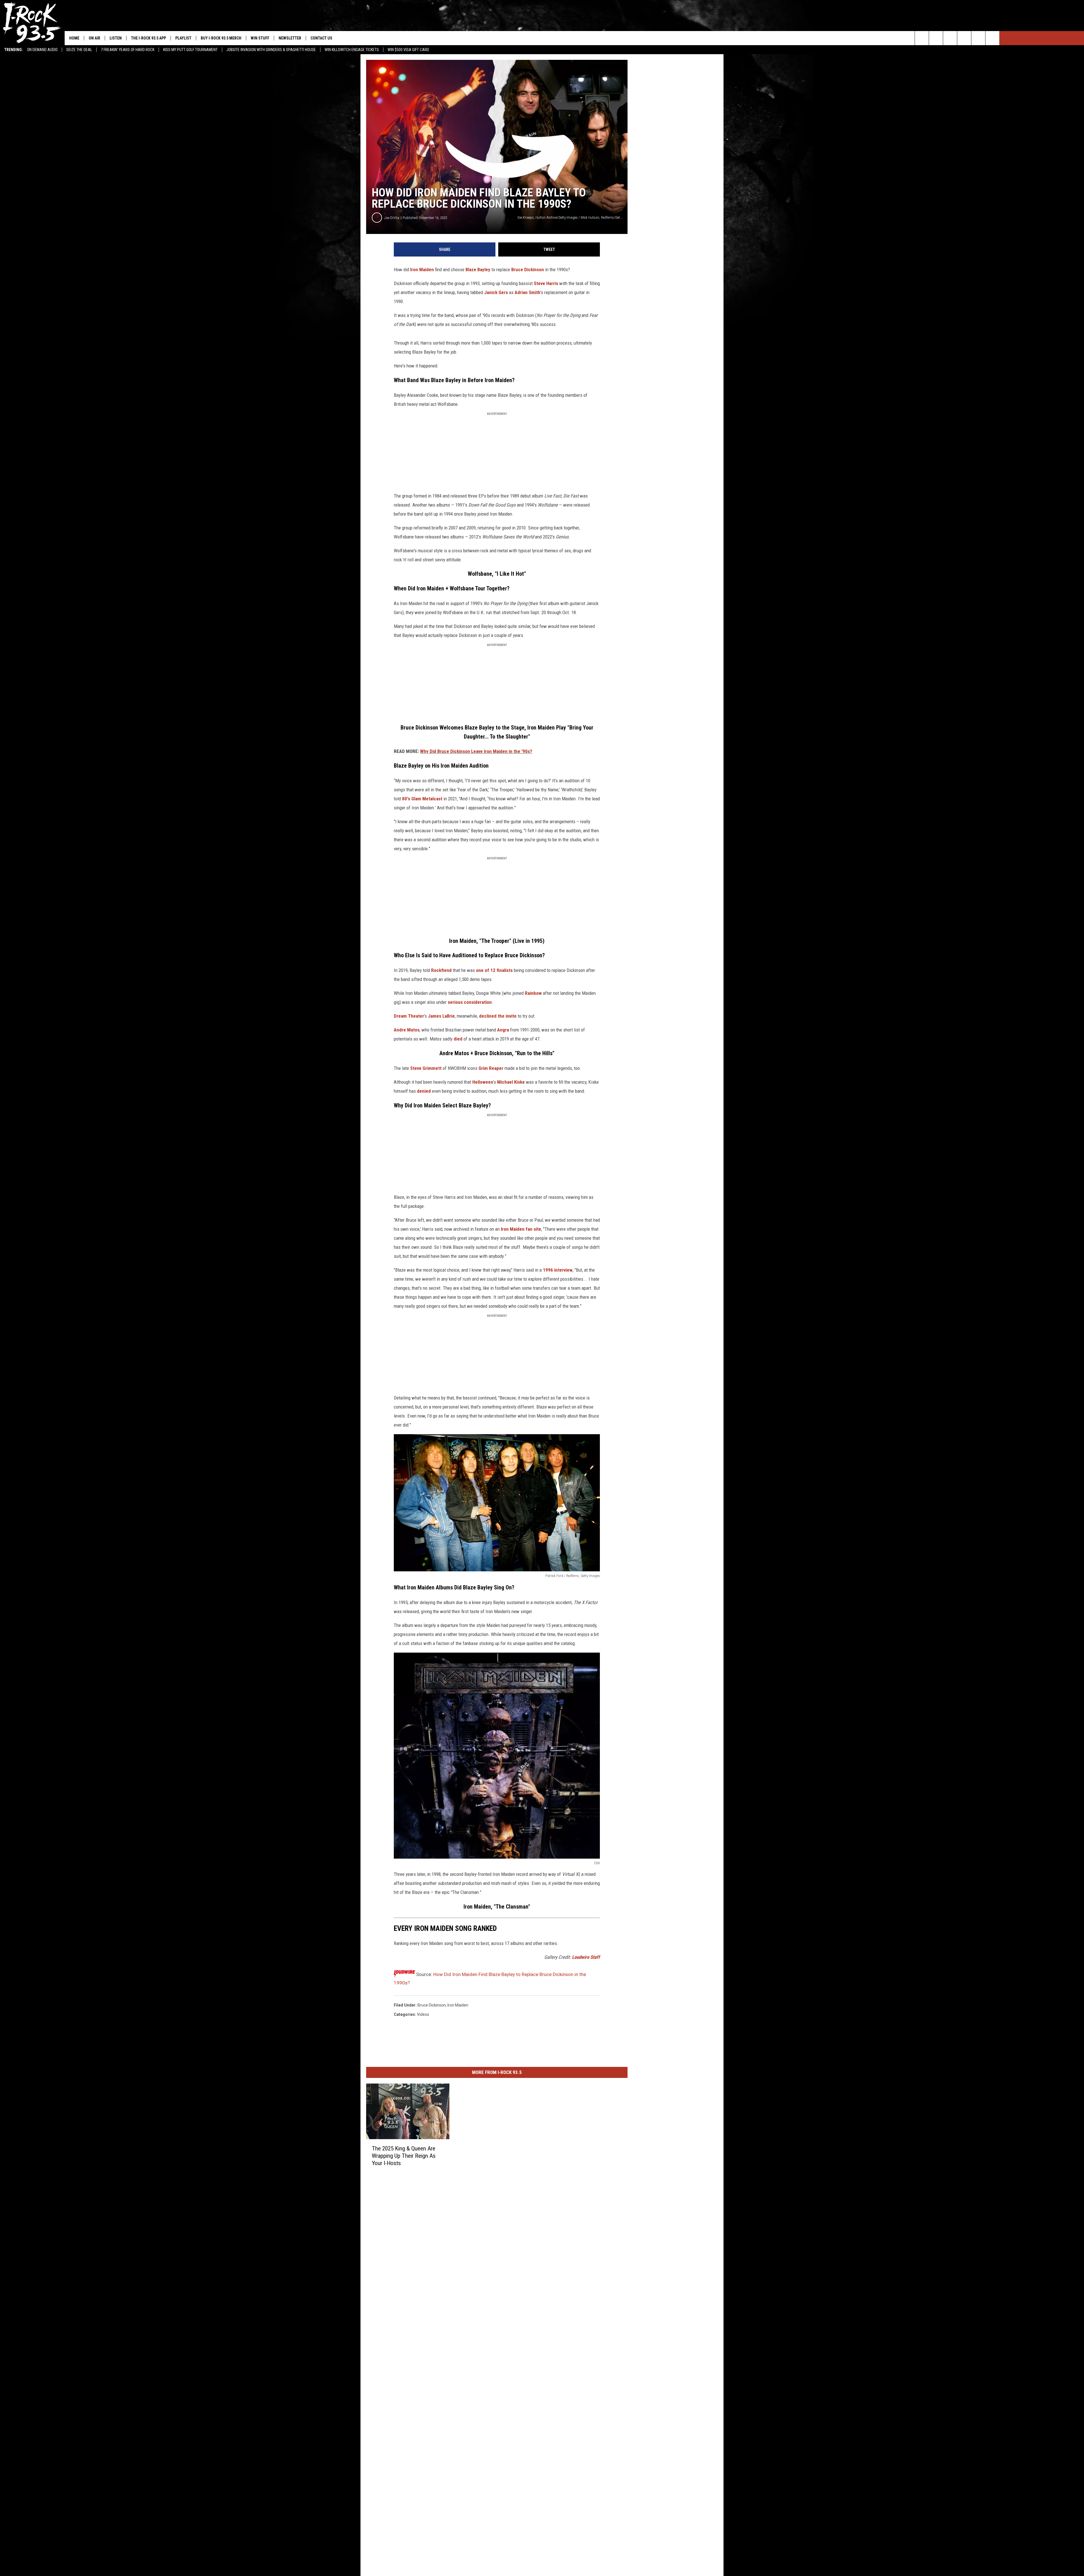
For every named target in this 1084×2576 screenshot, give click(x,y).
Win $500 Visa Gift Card (408, 50)
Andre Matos (407, 1030)
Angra (503, 1030)
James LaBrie (441, 1016)
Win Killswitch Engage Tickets (352, 50)
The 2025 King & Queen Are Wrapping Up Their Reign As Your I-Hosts (404, 2156)
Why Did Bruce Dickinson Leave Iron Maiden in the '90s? (476, 751)
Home (74, 38)
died (458, 1039)
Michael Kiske (511, 1082)
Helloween (483, 1082)
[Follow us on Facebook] (950, 38)
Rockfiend (441, 970)
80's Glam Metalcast (422, 799)
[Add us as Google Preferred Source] (936, 38)
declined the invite (498, 1016)
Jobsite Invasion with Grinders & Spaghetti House (271, 50)
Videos (423, 2014)
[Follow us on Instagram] (964, 38)
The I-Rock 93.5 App (148, 38)
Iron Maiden (422, 270)
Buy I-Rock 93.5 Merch (221, 38)
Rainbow (533, 993)
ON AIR (94, 38)
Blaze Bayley (478, 270)
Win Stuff (260, 38)
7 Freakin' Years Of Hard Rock (128, 50)
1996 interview (558, 1270)
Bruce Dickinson (528, 270)
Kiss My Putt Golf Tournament (190, 50)
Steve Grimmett (426, 1068)
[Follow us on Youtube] (992, 38)
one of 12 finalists (494, 970)
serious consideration (470, 1002)
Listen (116, 38)
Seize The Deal (79, 50)
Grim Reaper (491, 1068)
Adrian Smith (527, 292)
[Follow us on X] (978, 38)
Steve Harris (546, 283)
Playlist (183, 38)
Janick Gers (496, 292)
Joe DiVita (392, 218)
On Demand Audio (42, 50)
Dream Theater (409, 1016)
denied (424, 1091)
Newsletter (290, 38)
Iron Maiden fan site (521, 1229)
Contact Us (321, 38)
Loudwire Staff (586, 1957)
